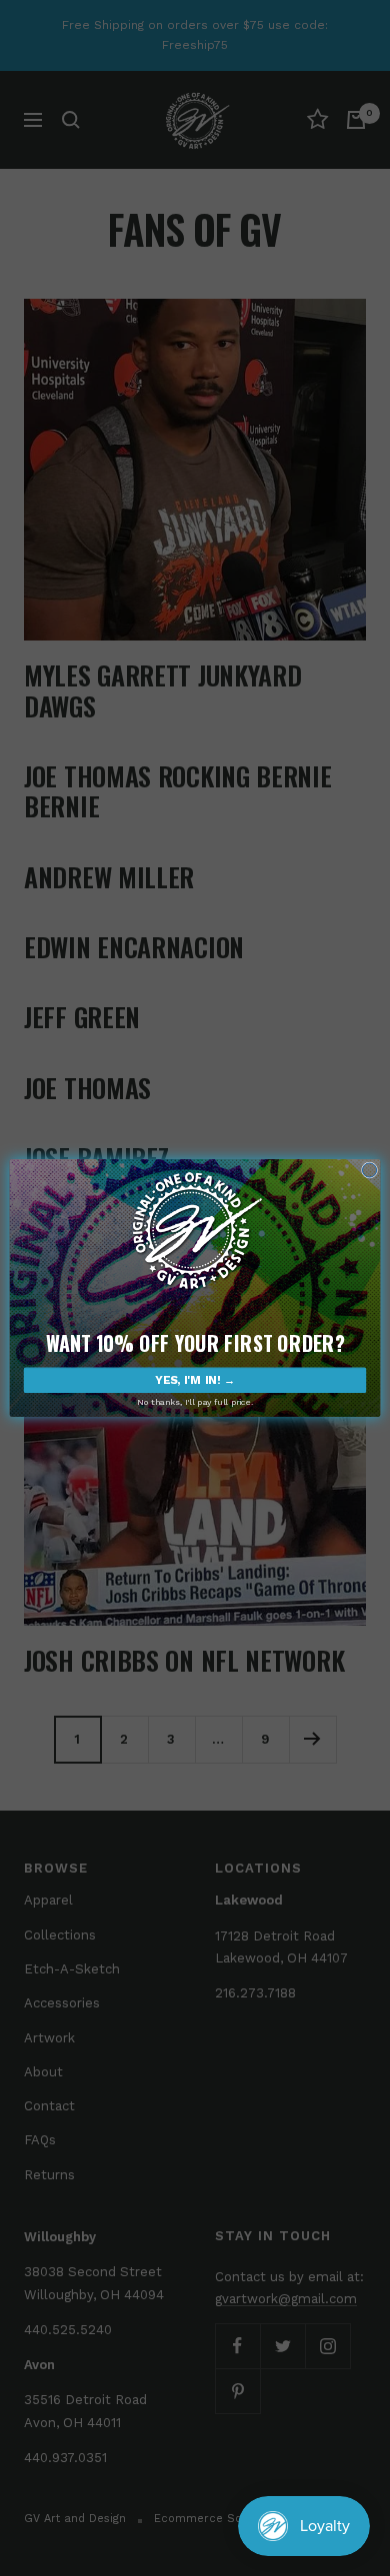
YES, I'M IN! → (195, 1380)
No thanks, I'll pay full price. (194, 1402)
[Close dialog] (369, 1170)
